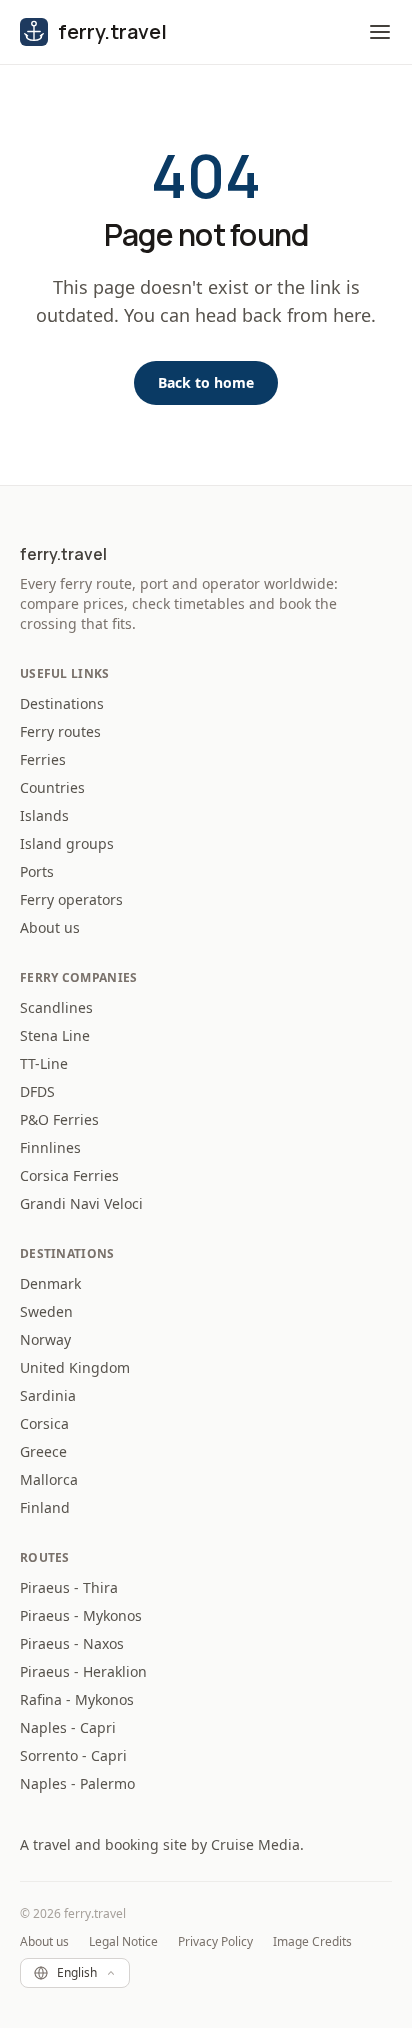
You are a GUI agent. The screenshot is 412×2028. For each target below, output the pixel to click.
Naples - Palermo (77, 1783)
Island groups (67, 843)
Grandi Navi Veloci (81, 1203)
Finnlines (50, 1147)
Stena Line (55, 1035)
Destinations (62, 703)
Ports (37, 871)
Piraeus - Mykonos (81, 1615)
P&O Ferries (59, 1119)
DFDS (37, 1091)
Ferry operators (71, 899)
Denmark (50, 1283)
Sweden (46, 1311)
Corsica (44, 1423)
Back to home (206, 382)
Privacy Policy (215, 1942)
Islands (44, 815)
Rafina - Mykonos (77, 1699)
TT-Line (44, 1063)
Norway (45, 1339)
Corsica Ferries (69, 1175)
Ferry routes (60, 731)
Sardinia (48, 1395)
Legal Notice (123, 1942)
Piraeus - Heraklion (83, 1671)
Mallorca (49, 1479)
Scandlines (56, 1007)
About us (50, 927)
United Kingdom (75, 1367)
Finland (45, 1507)
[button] (380, 32)
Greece (43, 1451)
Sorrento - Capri (73, 1755)
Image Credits (312, 1942)
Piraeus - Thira (69, 1587)
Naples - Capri (68, 1727)
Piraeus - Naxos (72, 1643)
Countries (52, 787)
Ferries (43, 759)
